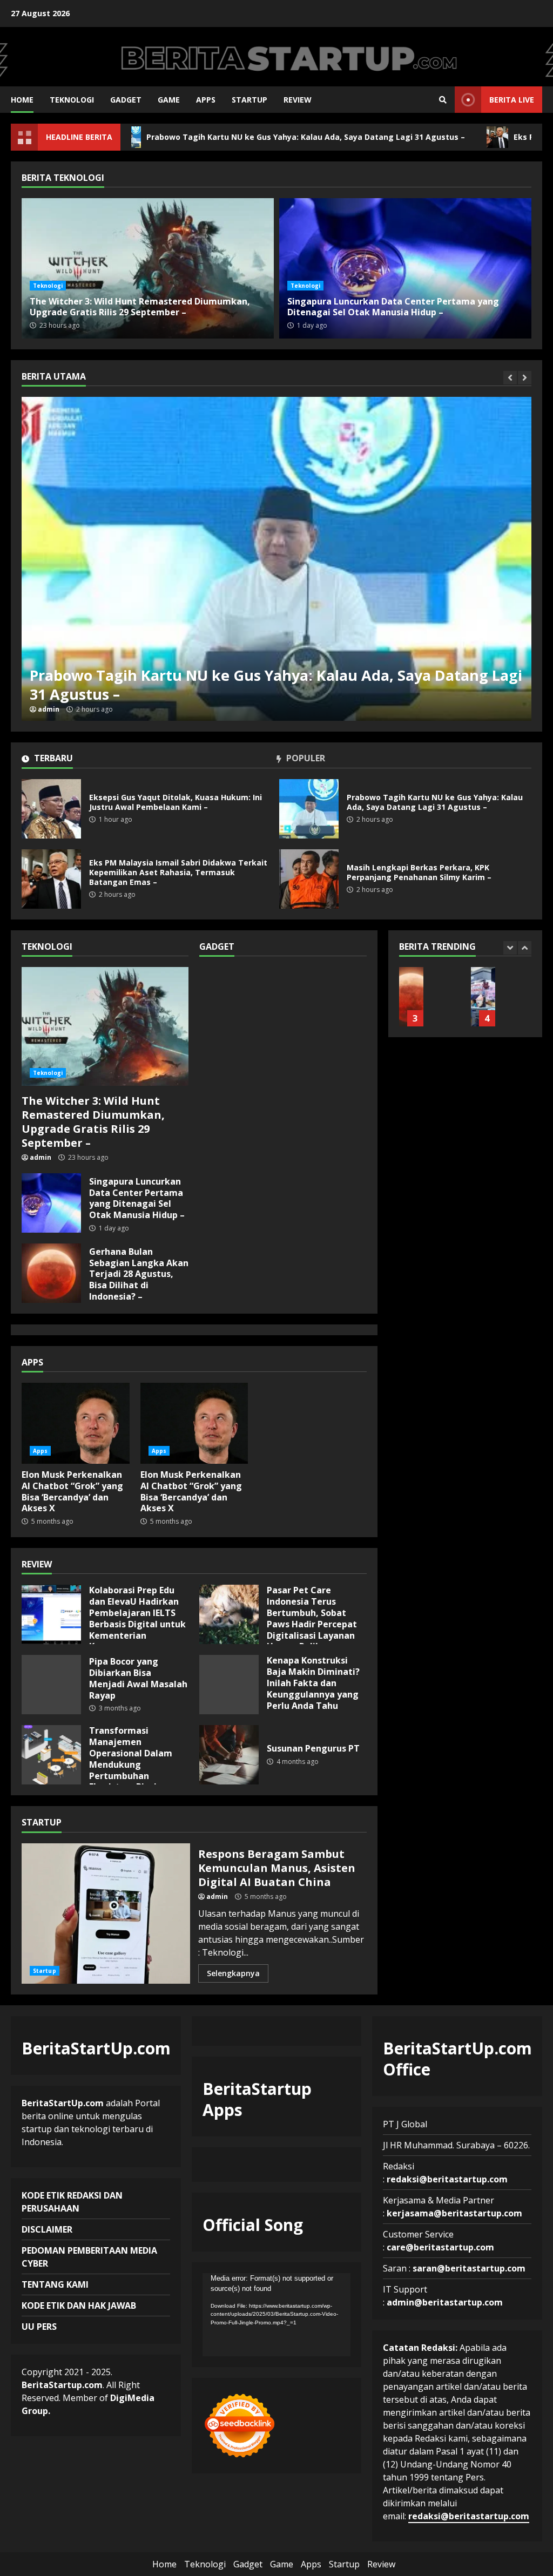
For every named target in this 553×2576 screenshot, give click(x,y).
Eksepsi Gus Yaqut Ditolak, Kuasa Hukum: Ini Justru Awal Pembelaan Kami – (51, 809)
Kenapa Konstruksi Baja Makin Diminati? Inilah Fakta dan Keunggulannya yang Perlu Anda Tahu (229, 1685)
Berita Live (512, 100)
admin (61, 709)
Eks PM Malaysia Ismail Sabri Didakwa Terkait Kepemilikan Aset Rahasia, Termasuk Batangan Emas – (289, 559)
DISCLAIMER (47, 2229)
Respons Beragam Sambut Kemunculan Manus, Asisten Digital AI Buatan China (106, 1914)
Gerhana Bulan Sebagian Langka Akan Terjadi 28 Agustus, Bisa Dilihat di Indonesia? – (51, 1273)
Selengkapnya (233, 1973)
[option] (289, 559)
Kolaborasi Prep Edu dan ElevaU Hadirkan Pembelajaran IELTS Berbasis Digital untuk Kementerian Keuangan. (51, 1614)
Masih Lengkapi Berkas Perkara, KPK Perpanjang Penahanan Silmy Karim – (309, 879)
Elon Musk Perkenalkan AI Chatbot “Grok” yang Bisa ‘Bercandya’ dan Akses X (76, 1423)
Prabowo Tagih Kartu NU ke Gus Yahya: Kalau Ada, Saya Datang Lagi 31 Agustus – (207, 137)
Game (169, 100)
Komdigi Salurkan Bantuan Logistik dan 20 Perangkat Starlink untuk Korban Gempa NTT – (483, 997)
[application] (277, 2315)
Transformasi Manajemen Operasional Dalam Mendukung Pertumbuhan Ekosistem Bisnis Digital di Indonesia (51, 1755)
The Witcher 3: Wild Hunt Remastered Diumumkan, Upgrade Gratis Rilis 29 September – (148, 268)
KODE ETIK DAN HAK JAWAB (79, 2305)
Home (22, 100)
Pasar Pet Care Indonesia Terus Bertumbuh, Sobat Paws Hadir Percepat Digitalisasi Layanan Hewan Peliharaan (229, 1614)
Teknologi (72, 100)
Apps (206, 100)
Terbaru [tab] (52, 759)
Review (298, 100)
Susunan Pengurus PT (229, 1755)
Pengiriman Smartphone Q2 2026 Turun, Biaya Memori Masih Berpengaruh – (411, 997)
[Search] (443, 100)
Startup (249, 100)
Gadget (126, 100)
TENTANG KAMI (55, 2284)
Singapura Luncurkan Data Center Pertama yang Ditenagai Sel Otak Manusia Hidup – (405, 268)
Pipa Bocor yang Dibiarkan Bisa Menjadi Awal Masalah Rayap (51, 1685)
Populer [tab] (305, 759)
